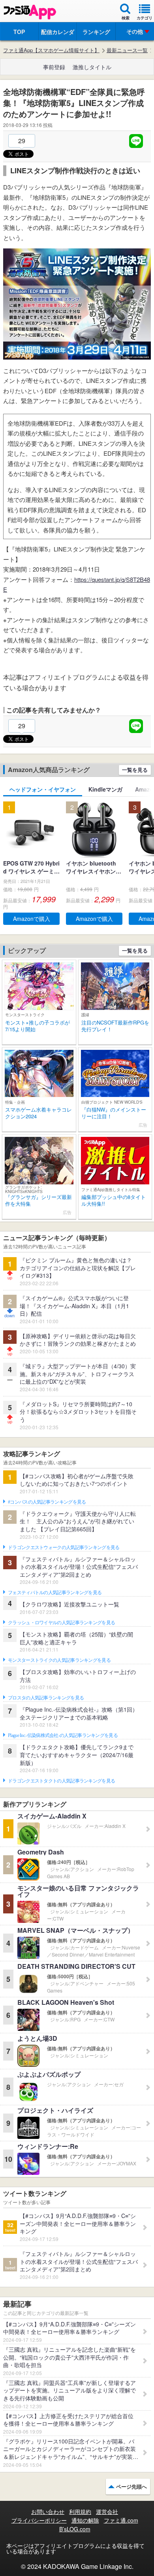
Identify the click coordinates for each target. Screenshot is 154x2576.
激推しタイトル (92, 67)
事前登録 (54, 67)
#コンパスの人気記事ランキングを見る (47, 1502)
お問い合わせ (48, 2512)
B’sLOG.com (75, 2529)
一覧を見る (135, 770)
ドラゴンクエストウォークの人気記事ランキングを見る (64, 1547)
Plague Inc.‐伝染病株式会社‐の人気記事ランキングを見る (63, 1735)
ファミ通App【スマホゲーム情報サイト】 (51, 50)
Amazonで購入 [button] (32, 919)
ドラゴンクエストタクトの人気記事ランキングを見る (61, 1781)
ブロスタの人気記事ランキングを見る (46, 1698)
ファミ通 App (30, 12)
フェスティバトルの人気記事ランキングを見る (55, 1593)
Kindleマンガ (105, 789)
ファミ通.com (121, 2520)
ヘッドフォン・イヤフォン (43, 789)
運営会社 (107, 2512)
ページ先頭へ (131, 2486)
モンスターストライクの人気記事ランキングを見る (59, 1660)
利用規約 (80, 2512)
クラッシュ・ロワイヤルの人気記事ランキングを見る (61, 1623)
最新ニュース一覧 (127, 50)
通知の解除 (85, 2520)
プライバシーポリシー (39, 2520)
